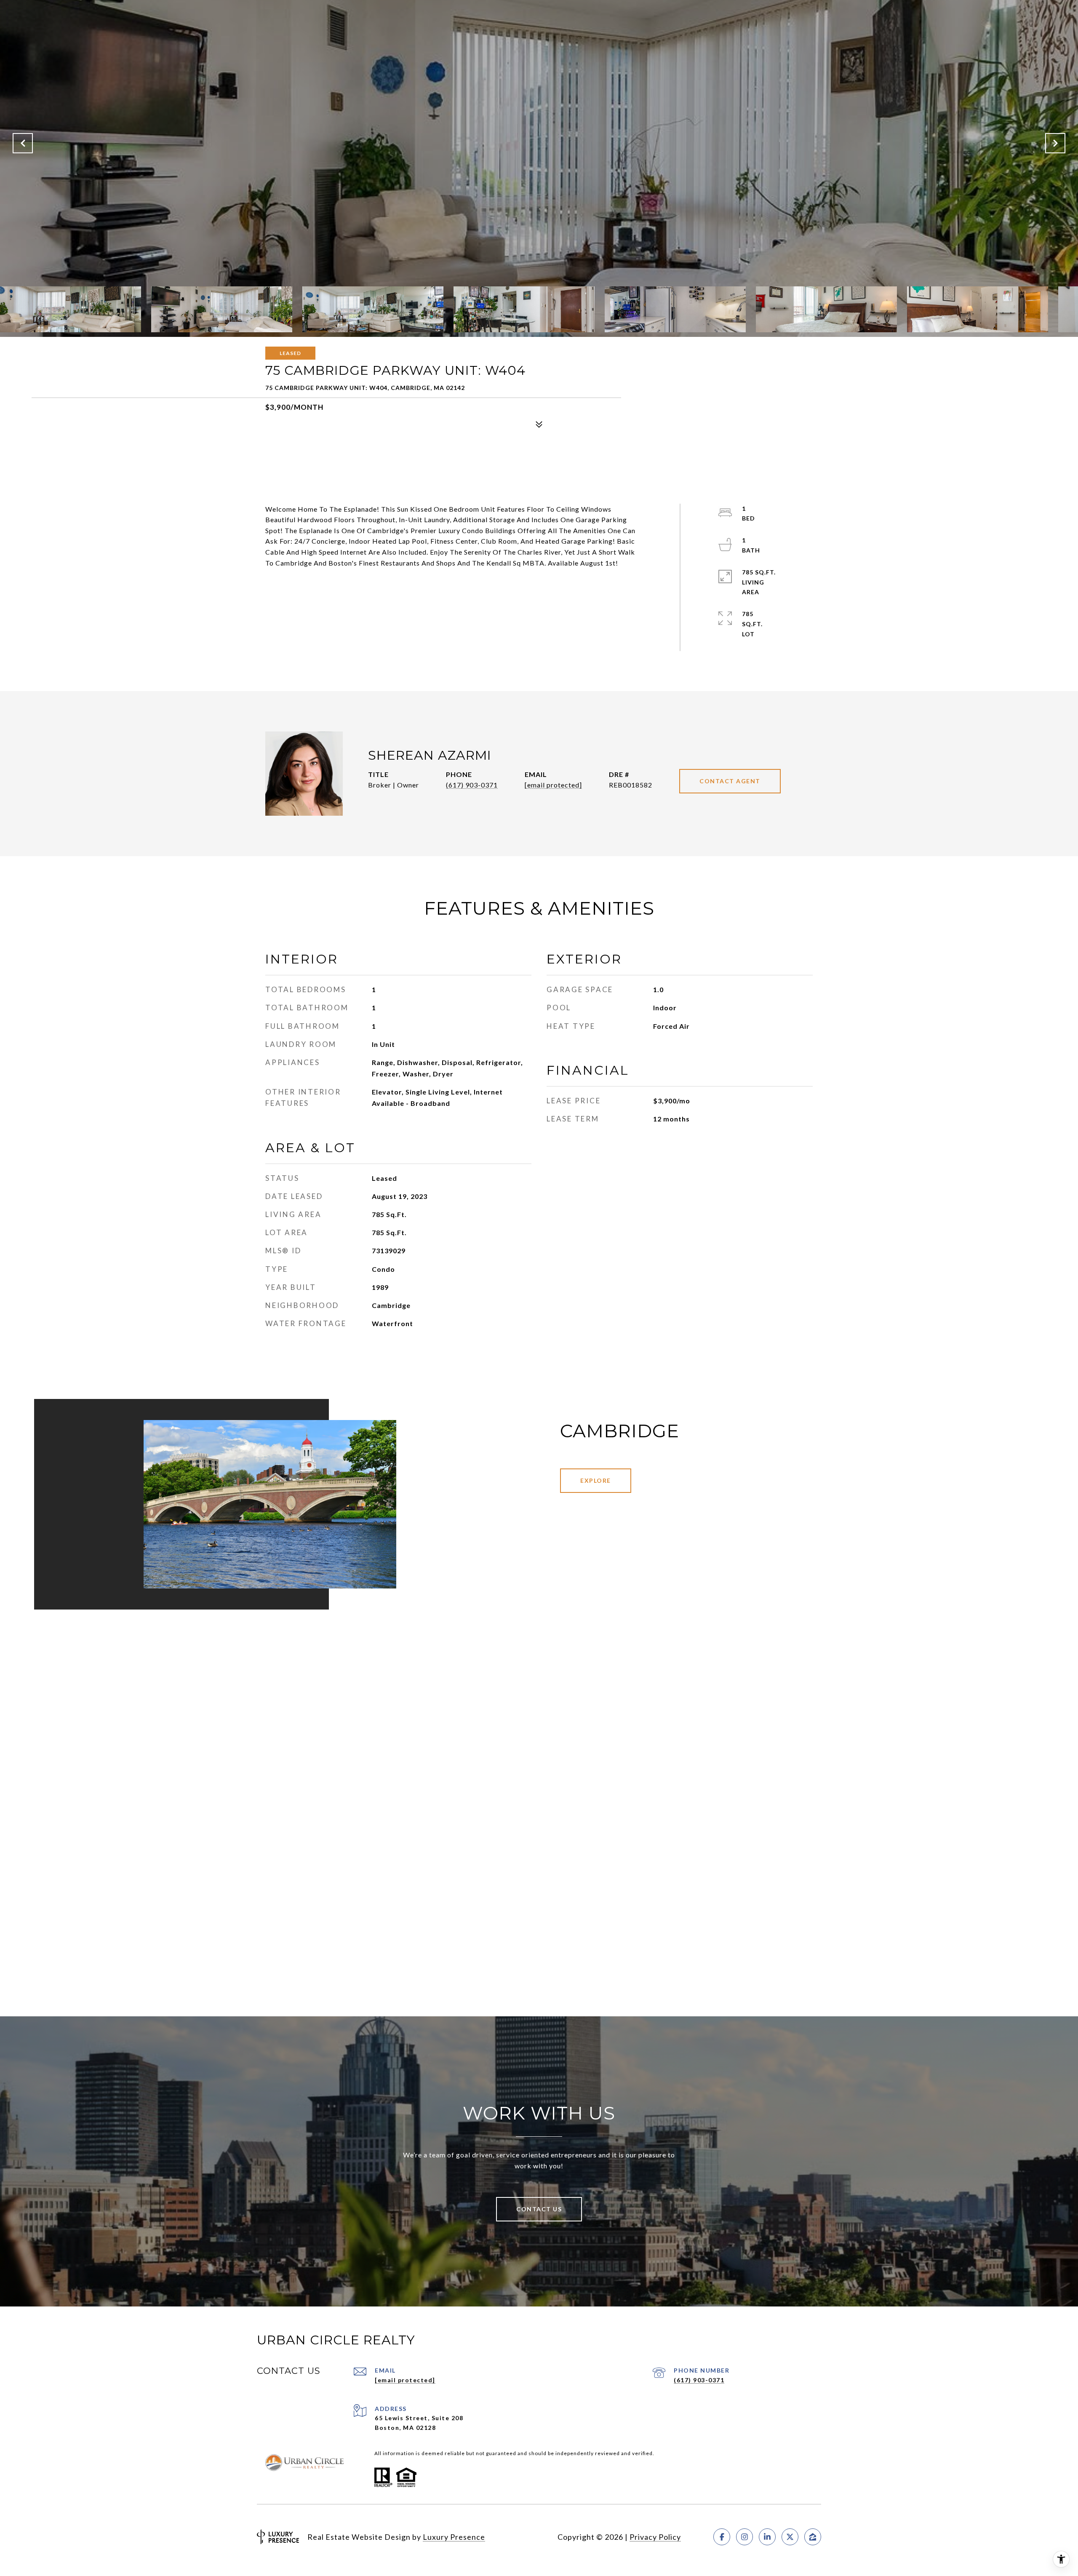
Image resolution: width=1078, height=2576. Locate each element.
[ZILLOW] (813, 2537)
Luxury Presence (454, 2537)
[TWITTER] (790, 2537)
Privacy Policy (655, 2537)
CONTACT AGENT (730, 781)
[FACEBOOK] (722, 2537)
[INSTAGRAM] (744, 2537)
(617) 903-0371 (472, 785)
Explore (596, 1480)
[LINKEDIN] (767, 2537)
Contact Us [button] (539, 2209)
